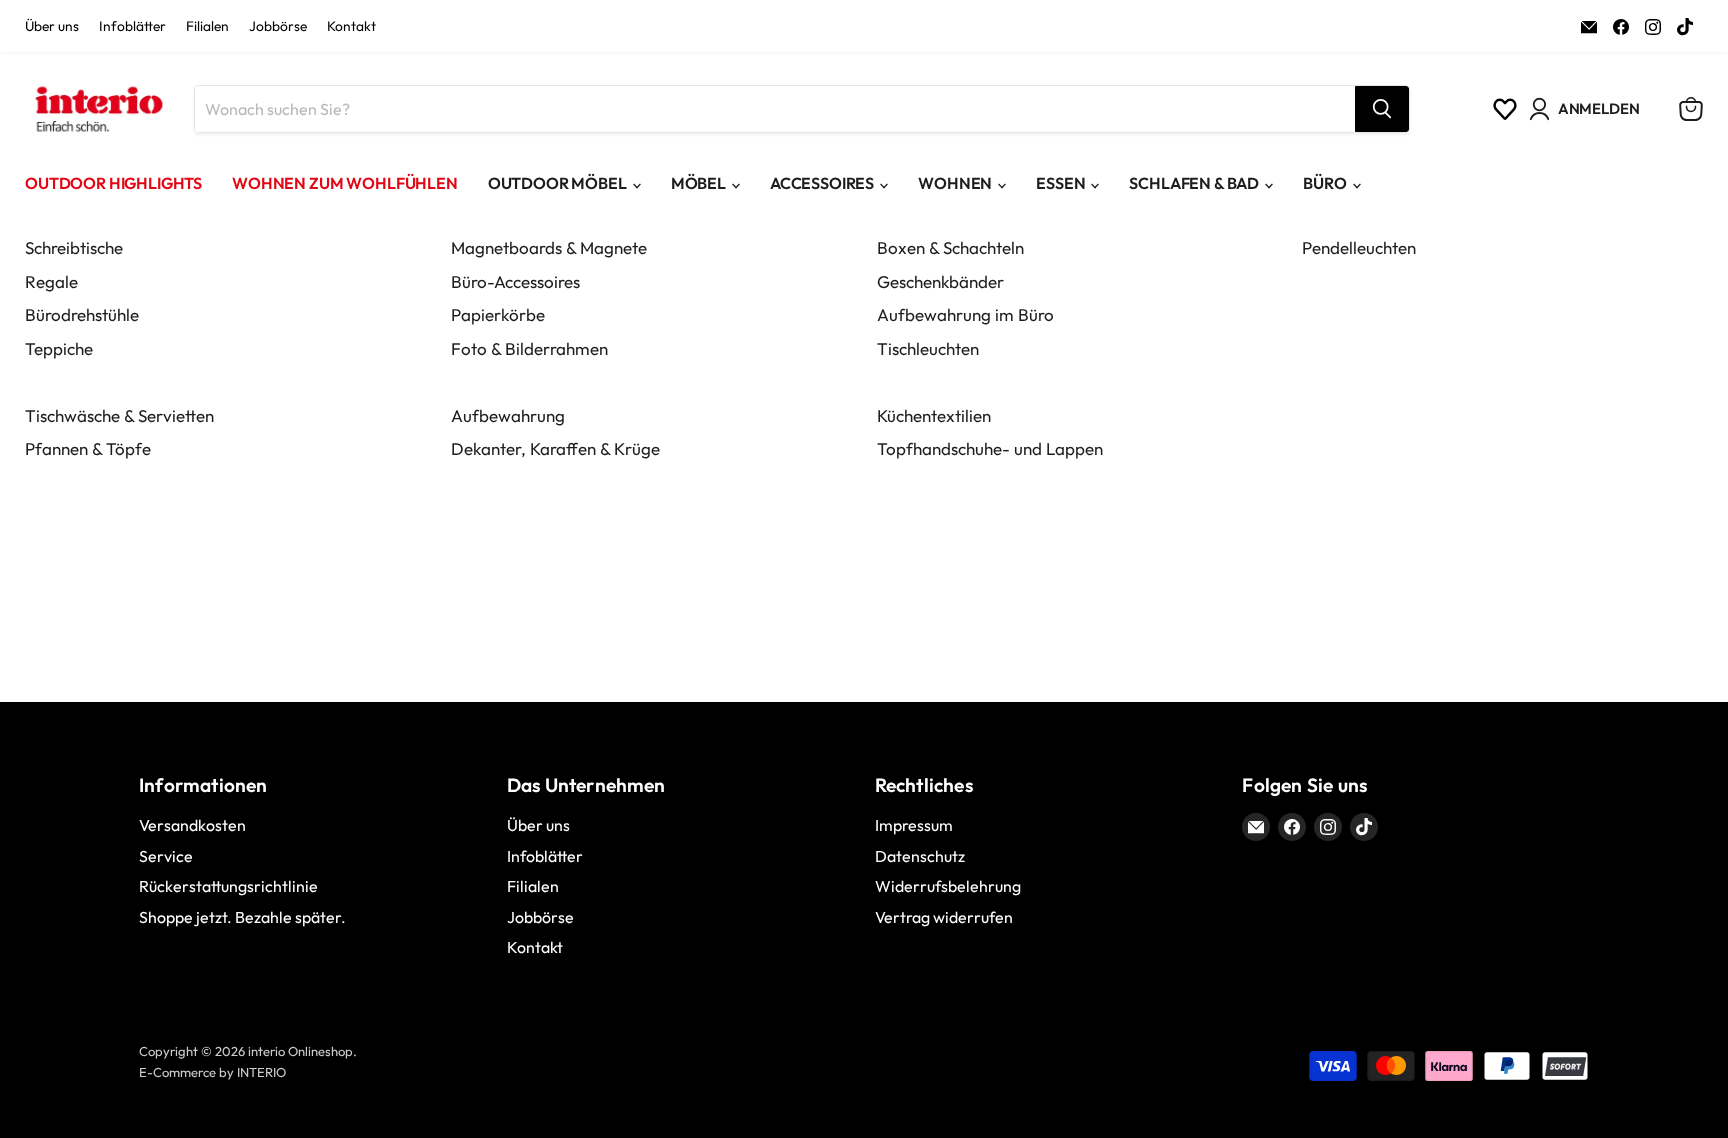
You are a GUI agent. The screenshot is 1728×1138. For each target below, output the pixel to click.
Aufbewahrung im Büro (965, 314)
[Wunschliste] (1505, 109)
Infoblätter (132, 27)
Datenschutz (920, 856)
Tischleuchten (928, 348)
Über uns (52, 27)
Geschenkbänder (940, 281)
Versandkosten (192, 825)
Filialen (207, 27)
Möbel (698, 183)
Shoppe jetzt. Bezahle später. (242, 917)
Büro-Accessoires (515, 281)
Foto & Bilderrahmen (529, 348)
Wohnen (955, 183)
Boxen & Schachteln (950, 247)
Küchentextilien (934, 415)
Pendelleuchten (1359, 247)
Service (166, 856)
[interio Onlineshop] (97, 109)
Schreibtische (74, 247)
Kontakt (351, 27)
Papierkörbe (498, 314)
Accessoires (822, 183)
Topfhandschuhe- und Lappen (990, 448)
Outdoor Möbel (557, 183)
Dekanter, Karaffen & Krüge (555, 448)
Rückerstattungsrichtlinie (228, 886)
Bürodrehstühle (82, 314)
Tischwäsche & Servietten (119, 415)
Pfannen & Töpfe (88, 448)
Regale (51, 281)
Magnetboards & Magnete (549, 247)
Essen (1060, 183)
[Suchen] (1382, 109)
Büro (1324, 183)
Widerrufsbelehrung (948, 886)
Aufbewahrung (508, 415)
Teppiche (59, 348)
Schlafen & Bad (1194, 183)
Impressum (914, 825)
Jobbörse (278, 27)
